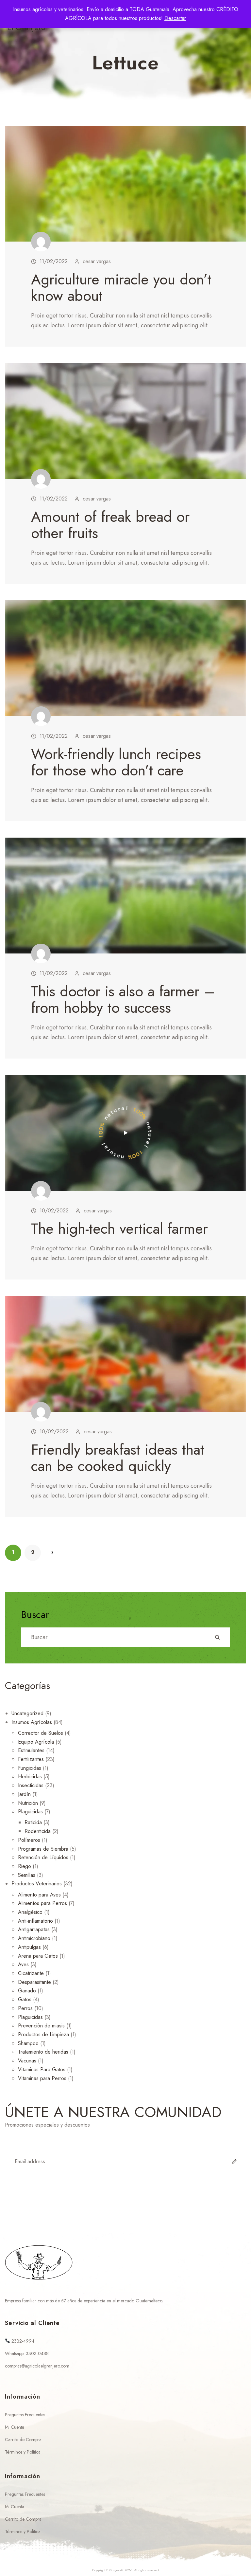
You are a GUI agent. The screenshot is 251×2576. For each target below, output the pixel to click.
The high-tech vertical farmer (119, 1229)
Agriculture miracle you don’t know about (121, 288)
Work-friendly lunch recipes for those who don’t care (116, 762)
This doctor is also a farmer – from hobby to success (123, 999)
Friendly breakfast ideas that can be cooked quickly (118, 1458)
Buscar (35, 1615)
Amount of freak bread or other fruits (110, 525)
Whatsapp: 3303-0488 (27, 2354)
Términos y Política (23, 2452)
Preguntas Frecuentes (25, 2415)
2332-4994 (22, 2341)
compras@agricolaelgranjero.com (37, 2366)
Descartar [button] (175, 18)
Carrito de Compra (23, 2440)
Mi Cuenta (15, 2427)
